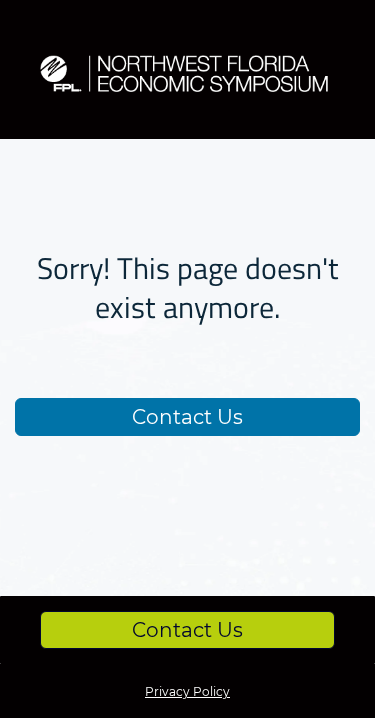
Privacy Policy (187, 691)
